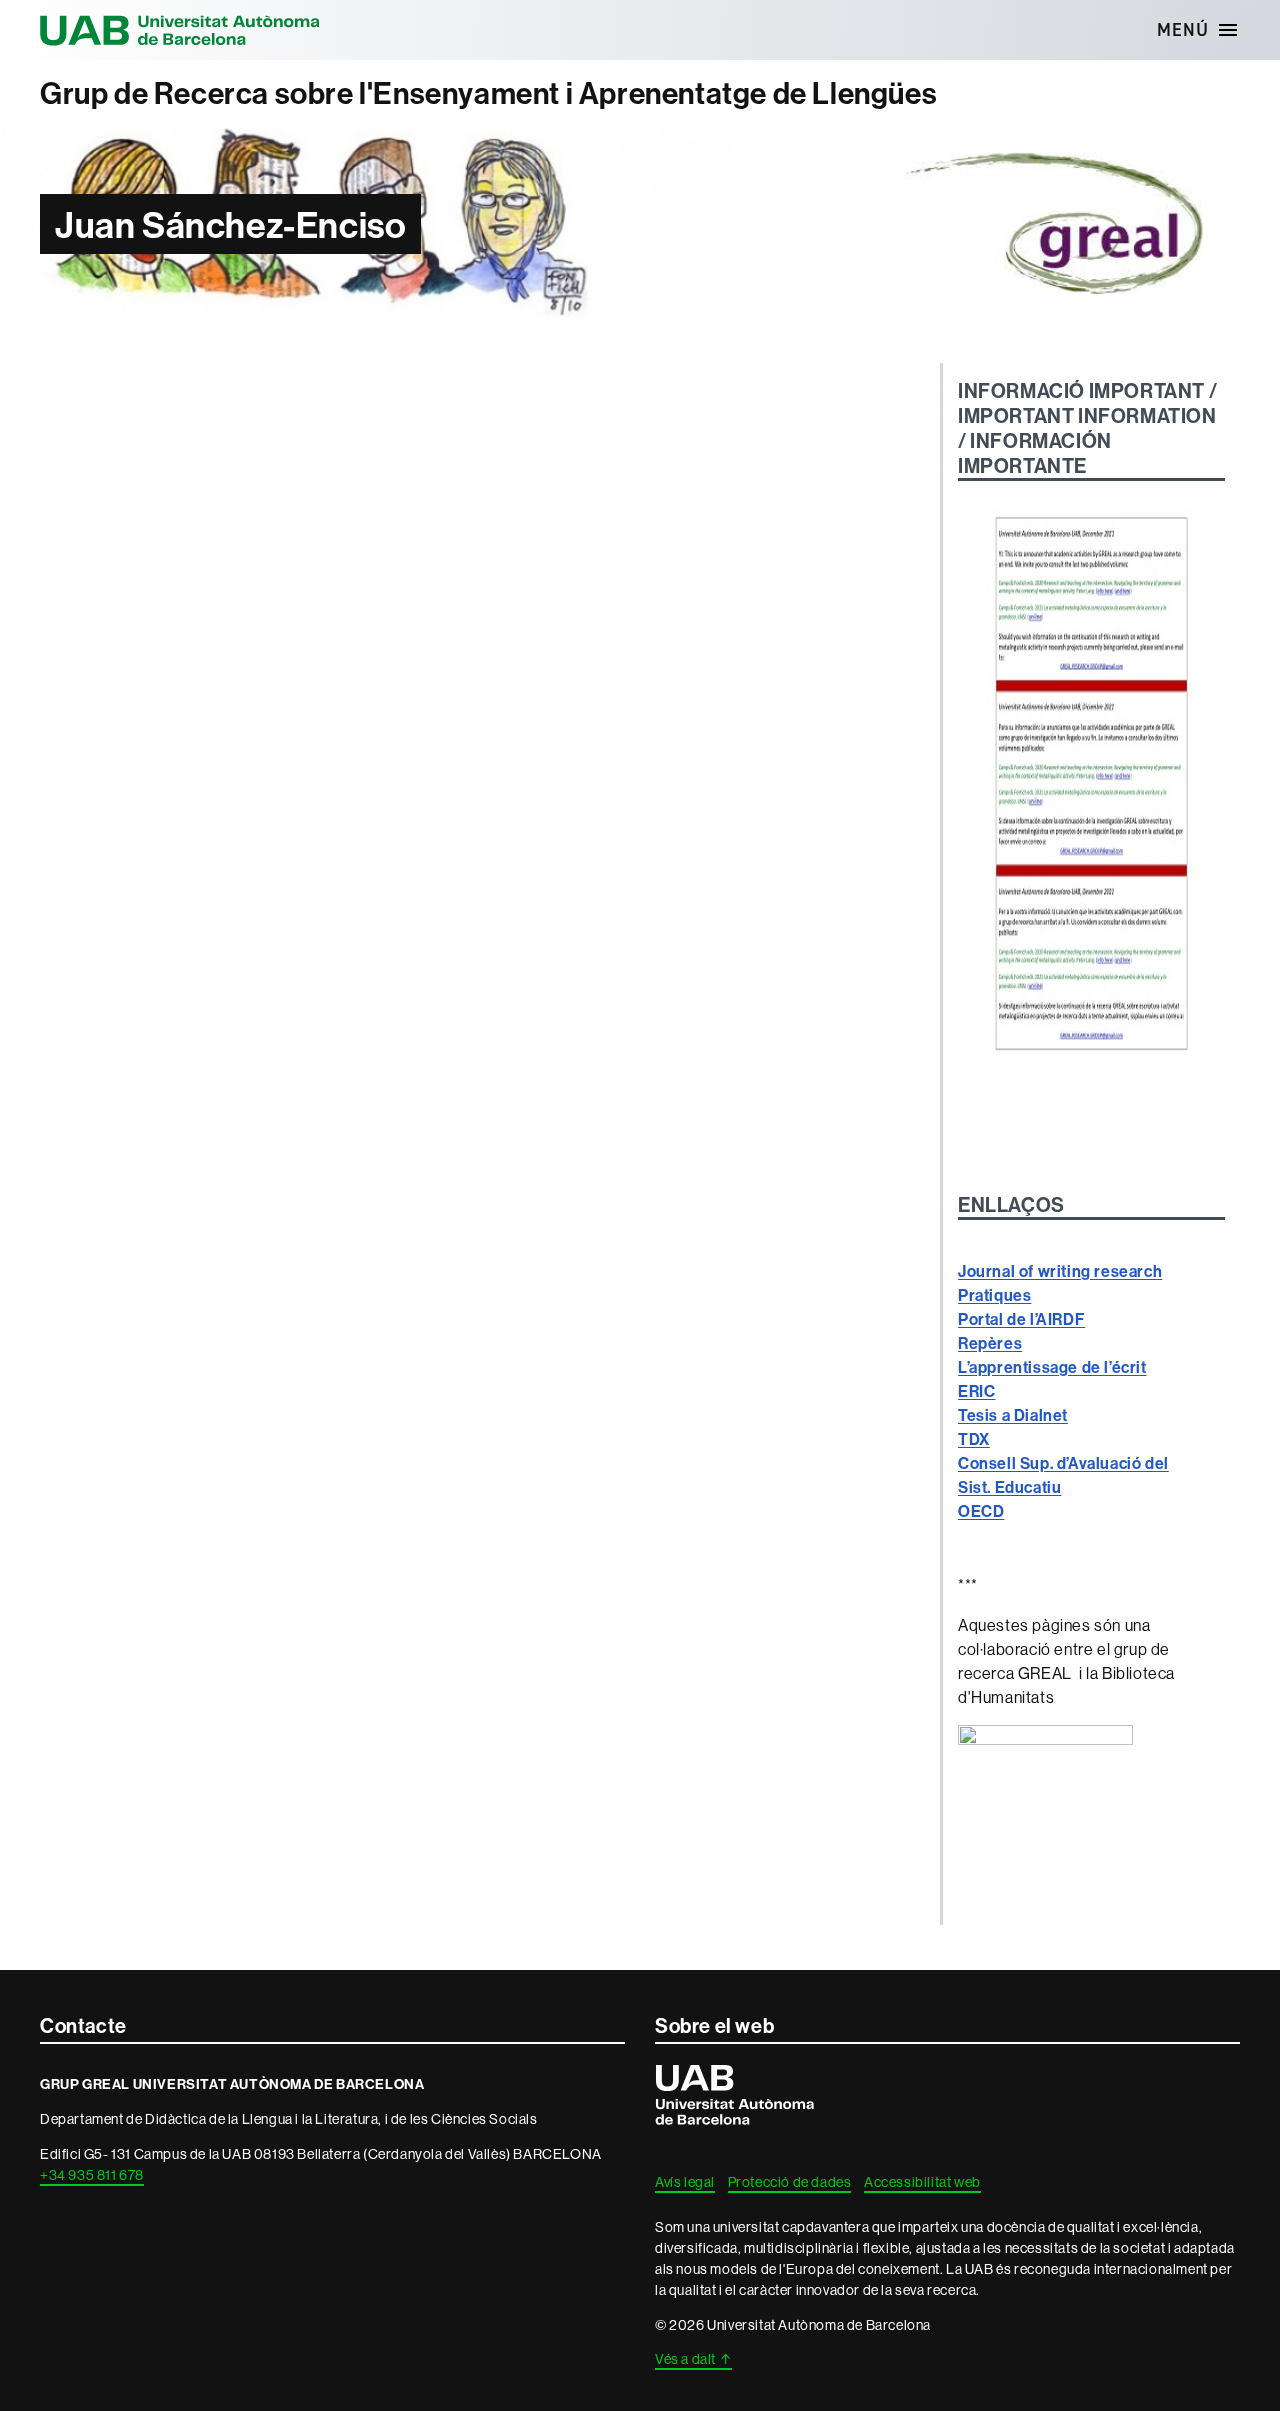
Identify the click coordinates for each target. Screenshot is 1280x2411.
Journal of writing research (1060, 1271)
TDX (974, 1439)
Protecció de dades (790, 2182)
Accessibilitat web (922, 2182)
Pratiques (994, 1295)
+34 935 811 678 (92, 2175)
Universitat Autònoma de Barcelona (180, 30)
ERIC (976, 1391)
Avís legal (685, 2182)
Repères (990, 1343)
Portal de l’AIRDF (1021, 1319)
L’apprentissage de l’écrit (1052, 1367)
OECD (981, 1511)
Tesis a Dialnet (1013, 1415)
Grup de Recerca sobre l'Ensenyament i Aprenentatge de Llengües (488, 93)
